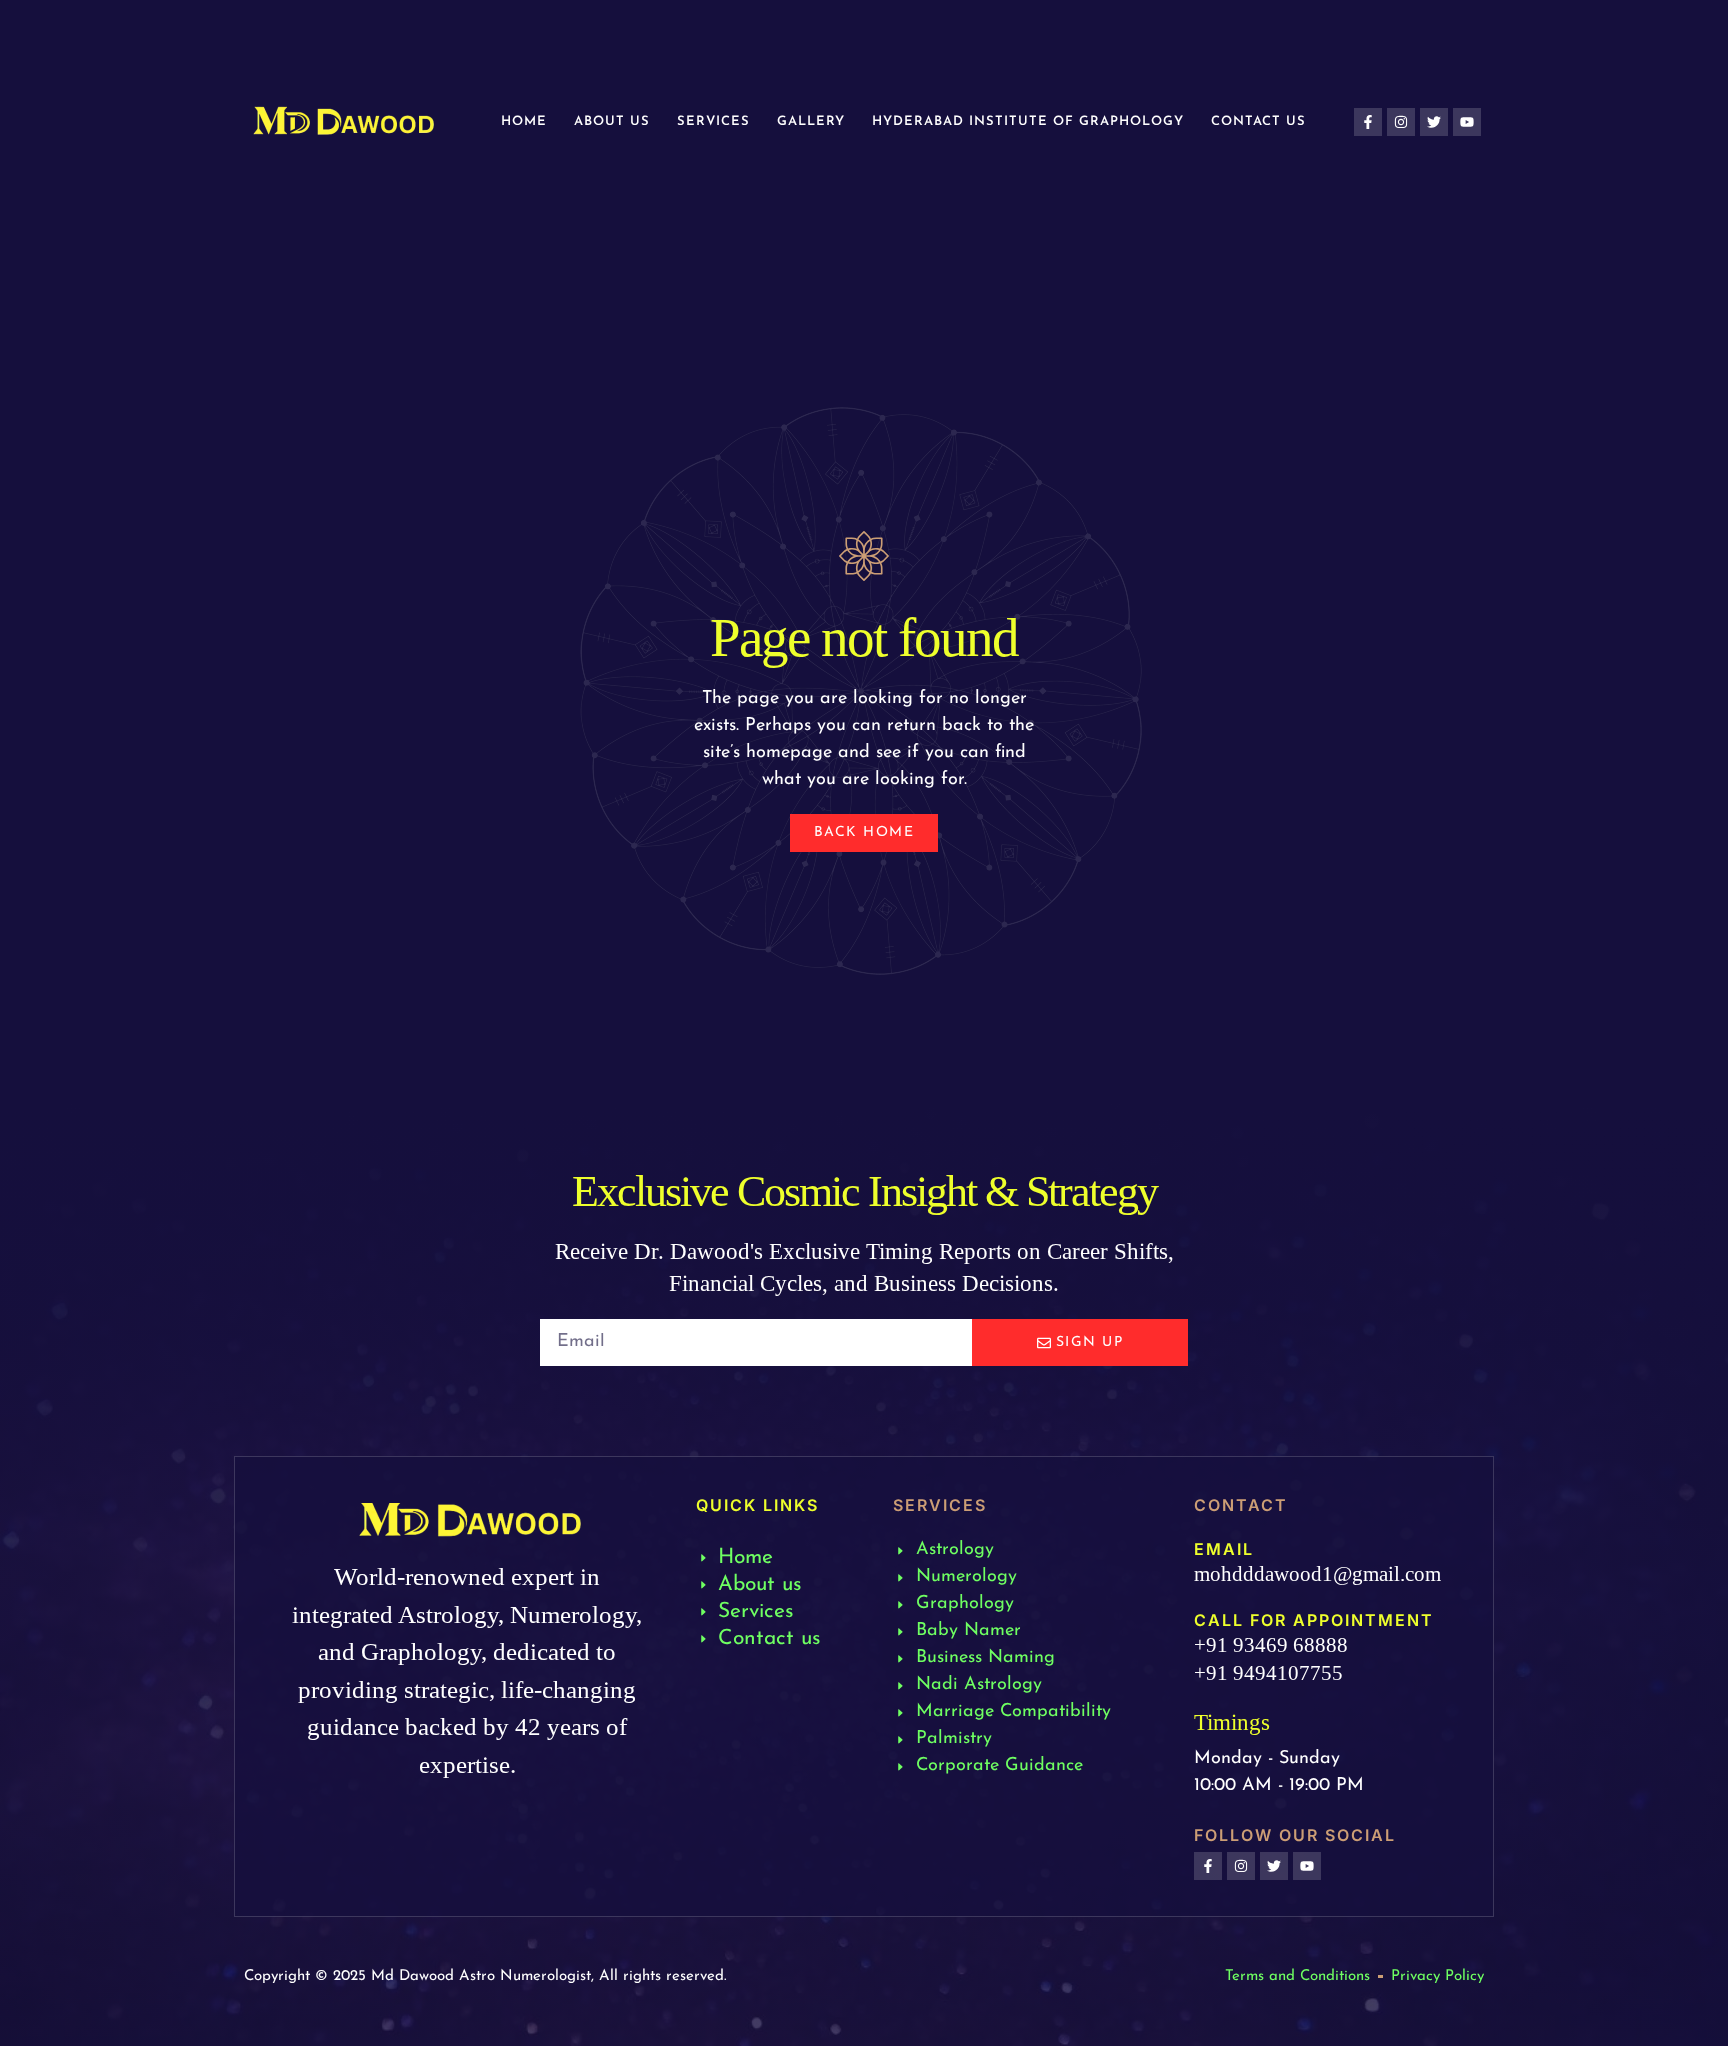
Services (713, 121)
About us (612, 121)
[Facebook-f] (1368, 122)
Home (524, 121)
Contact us (1258, 121)
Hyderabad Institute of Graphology (1028, 121)
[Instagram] (1401, 122)
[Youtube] (1467, 122)
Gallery (811, 121)
